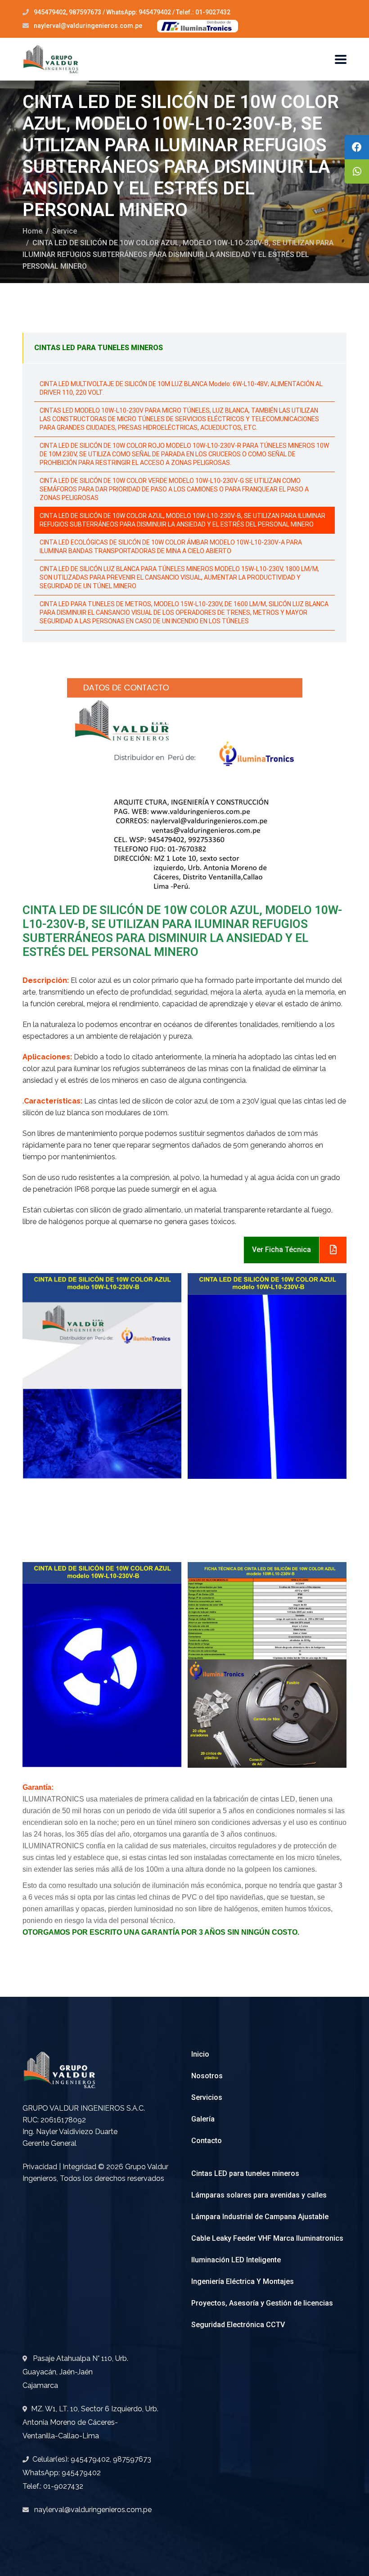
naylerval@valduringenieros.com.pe (88, 26)
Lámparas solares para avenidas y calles (259, 2195)
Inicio (200, 2054)
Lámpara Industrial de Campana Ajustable (260, 2217)
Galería (203, 2119)
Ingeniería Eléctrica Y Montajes (243, 2281)
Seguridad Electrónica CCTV (238, 2325)
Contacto (207, 2141)
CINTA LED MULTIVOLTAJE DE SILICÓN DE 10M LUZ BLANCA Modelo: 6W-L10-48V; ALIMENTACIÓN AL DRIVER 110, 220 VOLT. (181, 388)
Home (32, 231)
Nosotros (207, 2076)
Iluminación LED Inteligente (236, 2260)
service (65, 231)
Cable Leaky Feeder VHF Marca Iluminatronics (267, 2238)
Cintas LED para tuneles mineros (245, 2173)
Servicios (207, 2097)
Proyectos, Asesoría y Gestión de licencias (262, 2303)
